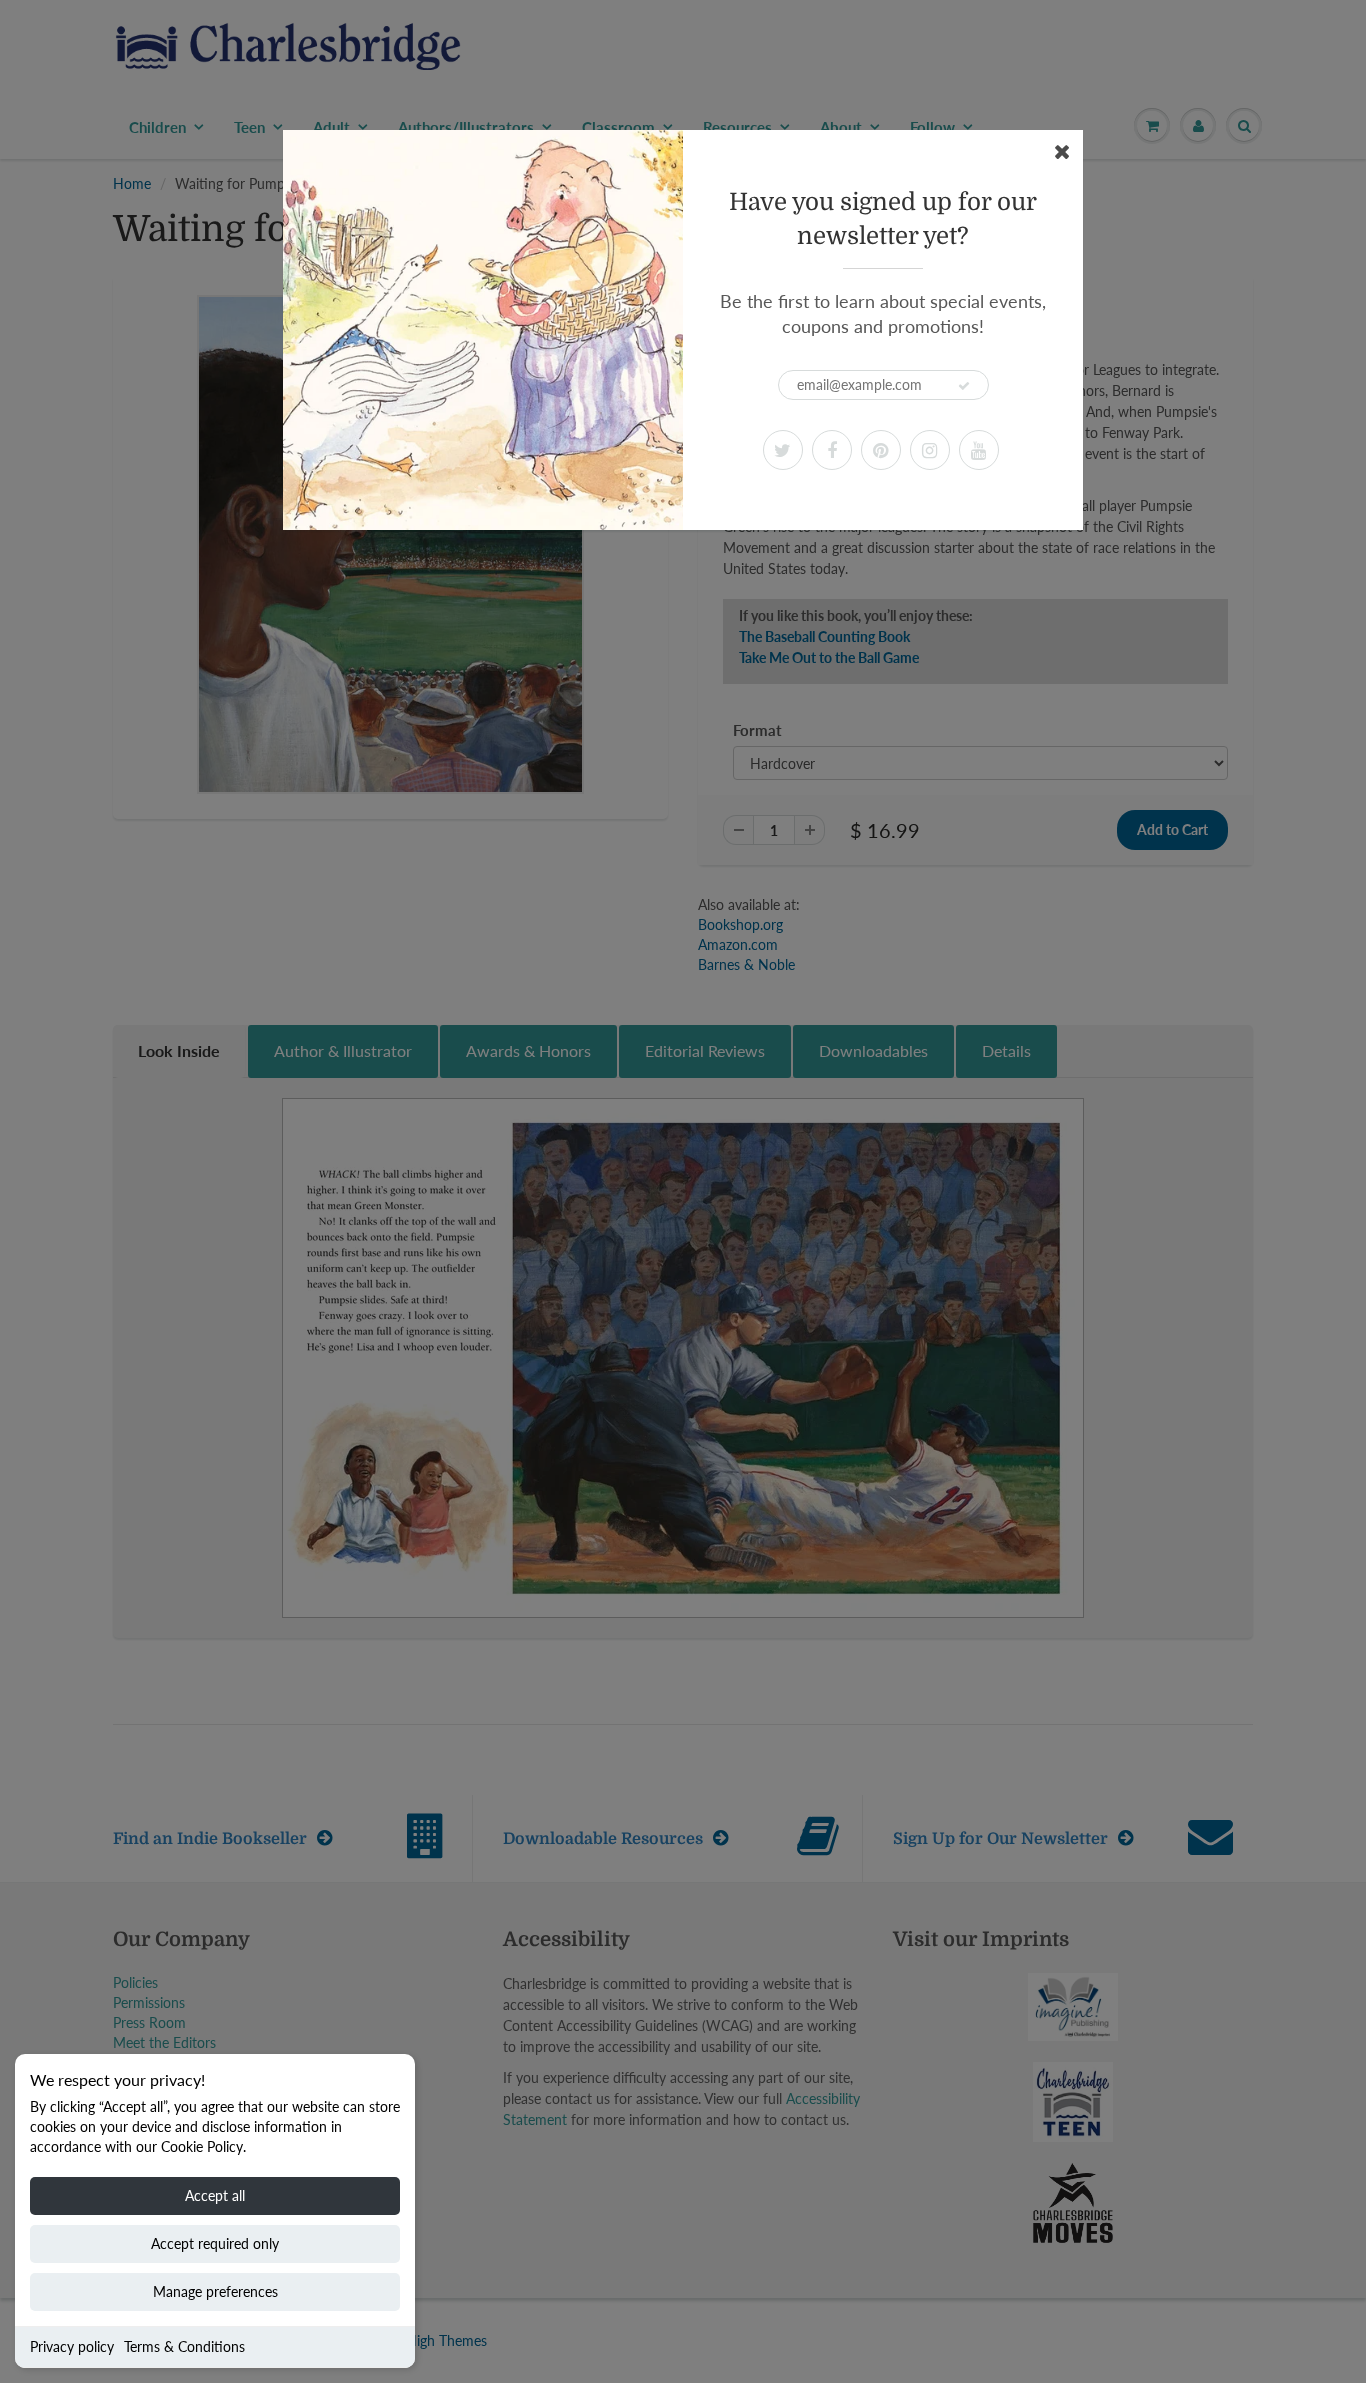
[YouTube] (979, 450)
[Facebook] (832, 450)
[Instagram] (930, 450)
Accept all (215, 2195)
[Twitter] (783, 450)
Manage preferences (215, 2291)
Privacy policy (72, 2346)
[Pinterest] (881, 450)
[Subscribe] (964, 386)
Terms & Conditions (184, 2346)
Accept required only (215, 2243)
